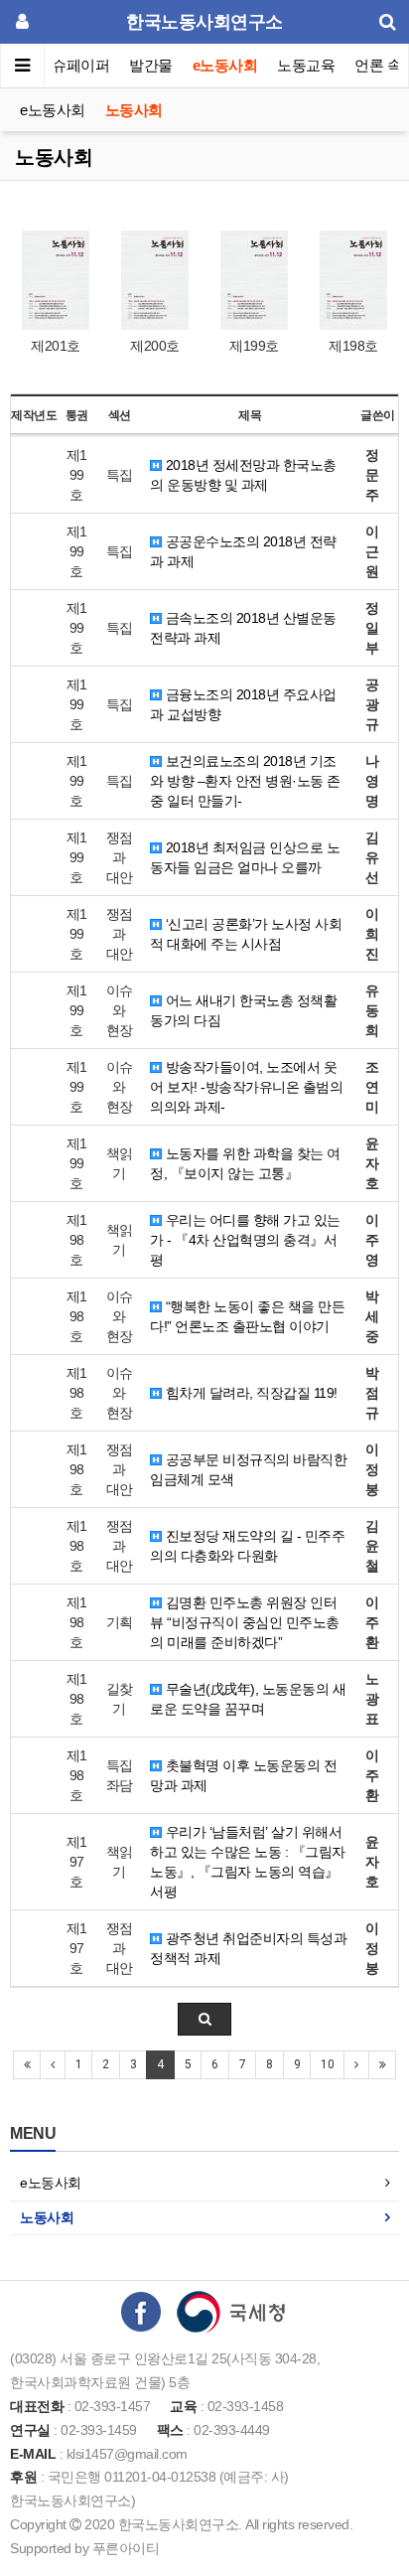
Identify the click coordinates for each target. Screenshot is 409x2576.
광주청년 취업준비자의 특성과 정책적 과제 (248, 1948)
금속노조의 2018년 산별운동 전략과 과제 (243, 628)
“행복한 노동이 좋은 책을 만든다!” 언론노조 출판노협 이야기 (247, 1316)
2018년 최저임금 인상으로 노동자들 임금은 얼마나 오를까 (245, 857)
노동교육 (306, 65)
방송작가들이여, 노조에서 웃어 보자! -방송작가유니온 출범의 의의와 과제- (246, 1087)
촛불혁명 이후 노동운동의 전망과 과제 (243, 1775)
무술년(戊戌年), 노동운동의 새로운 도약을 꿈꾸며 (248, 1699)
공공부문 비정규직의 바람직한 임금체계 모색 (248, 1469)
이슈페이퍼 (74, 65)
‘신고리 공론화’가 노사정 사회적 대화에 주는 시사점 (246, 934)
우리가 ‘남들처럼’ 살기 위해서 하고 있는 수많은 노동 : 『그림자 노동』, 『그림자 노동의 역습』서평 (248, 1862)
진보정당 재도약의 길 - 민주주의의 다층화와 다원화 (247, 1546)
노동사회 (134, 110)
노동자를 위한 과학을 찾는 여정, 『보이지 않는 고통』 (245, 1163)
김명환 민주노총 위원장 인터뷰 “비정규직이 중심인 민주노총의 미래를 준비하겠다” (245, 1622)
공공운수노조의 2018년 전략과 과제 (243, 551)
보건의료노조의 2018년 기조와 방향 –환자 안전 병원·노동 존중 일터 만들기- (245, 781)
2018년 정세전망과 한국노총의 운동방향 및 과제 (243, 475)
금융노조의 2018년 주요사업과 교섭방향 (243, 704)
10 (327, 2064)
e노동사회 (225, 65)
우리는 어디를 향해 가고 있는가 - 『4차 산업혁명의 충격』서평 (245, 1240)
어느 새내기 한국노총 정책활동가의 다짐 (243, 1010)
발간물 (151, 65)
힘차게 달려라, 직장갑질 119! (250, 1393)
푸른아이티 (126, 2548)
